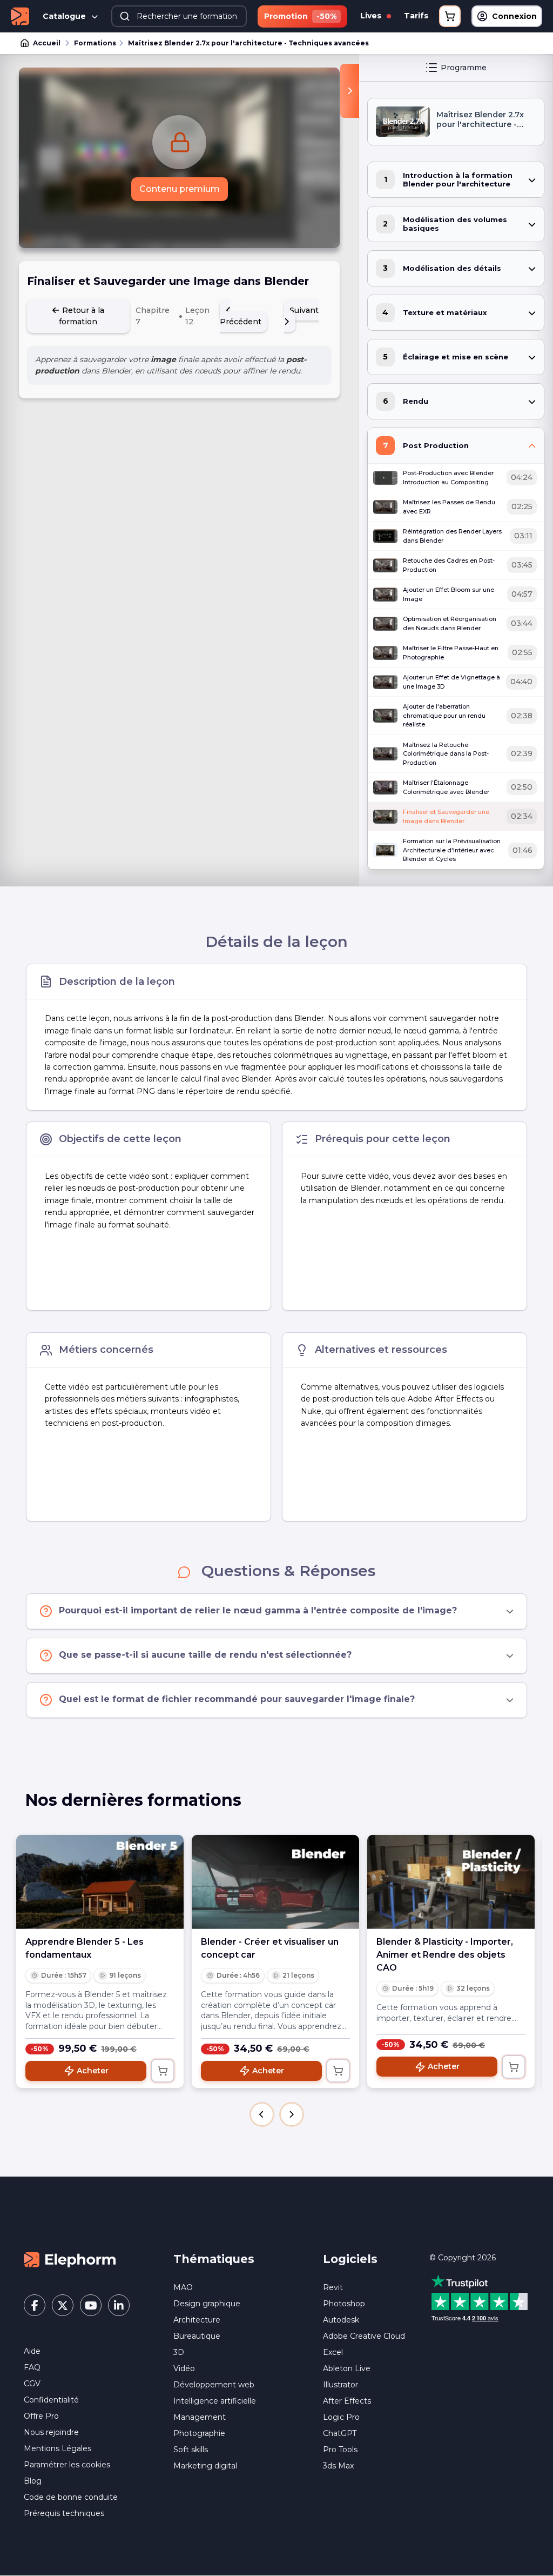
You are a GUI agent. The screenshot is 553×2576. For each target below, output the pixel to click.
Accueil (47, 43)
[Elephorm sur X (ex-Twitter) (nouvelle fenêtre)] (63, 2305)
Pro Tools (340, 2450)
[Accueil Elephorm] (70, 2259)
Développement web (214, 2385)
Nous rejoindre (51, 2432)
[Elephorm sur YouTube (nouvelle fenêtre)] (91, 2305)
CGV (32, 2384)
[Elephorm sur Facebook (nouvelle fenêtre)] (35, 2305)
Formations (95, 43)
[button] (262, 2114)
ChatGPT (340, 2433)
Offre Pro (41, 2416)
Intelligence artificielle (215, 2401)
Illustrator (340, 2385)
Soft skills (191, 2450)
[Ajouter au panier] (163, 2071)
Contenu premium (180, 189)
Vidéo (184, 2368)
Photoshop (344, 2304)
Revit (333, 2287)
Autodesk (341, 2320)
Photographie (199, 2433)
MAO (183, 2287)
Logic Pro (341, 2417)
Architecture (197, 2320)
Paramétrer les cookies (67, 2465)
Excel (333, 2352)
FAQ (32, 2367)
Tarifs (416, 16)
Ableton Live (347, 2368)
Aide (32, 2351)
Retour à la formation (82, 316)
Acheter (93, 2071)
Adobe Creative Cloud (364, 2336)
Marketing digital (205, 2466)
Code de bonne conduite (71, 2497)
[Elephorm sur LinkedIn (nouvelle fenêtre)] (119, 2305)
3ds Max (338, 2466)
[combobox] (179, 16)
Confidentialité (51, 2400)
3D (179, 2352)
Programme (464, 68)
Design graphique (207, 2304)
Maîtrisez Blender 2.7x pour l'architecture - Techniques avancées (248, 43)
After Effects (347, 2401)
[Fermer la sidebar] (350, 91)
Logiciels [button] (350, 2259)
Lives (372, 16)
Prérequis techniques (64, 2513)
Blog (33, 2481)
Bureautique (197, 2336)
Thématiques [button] (214, 2259)
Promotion (300, 16)
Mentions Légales (58, 2448)
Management (200, 2417)
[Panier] (450, 16)
